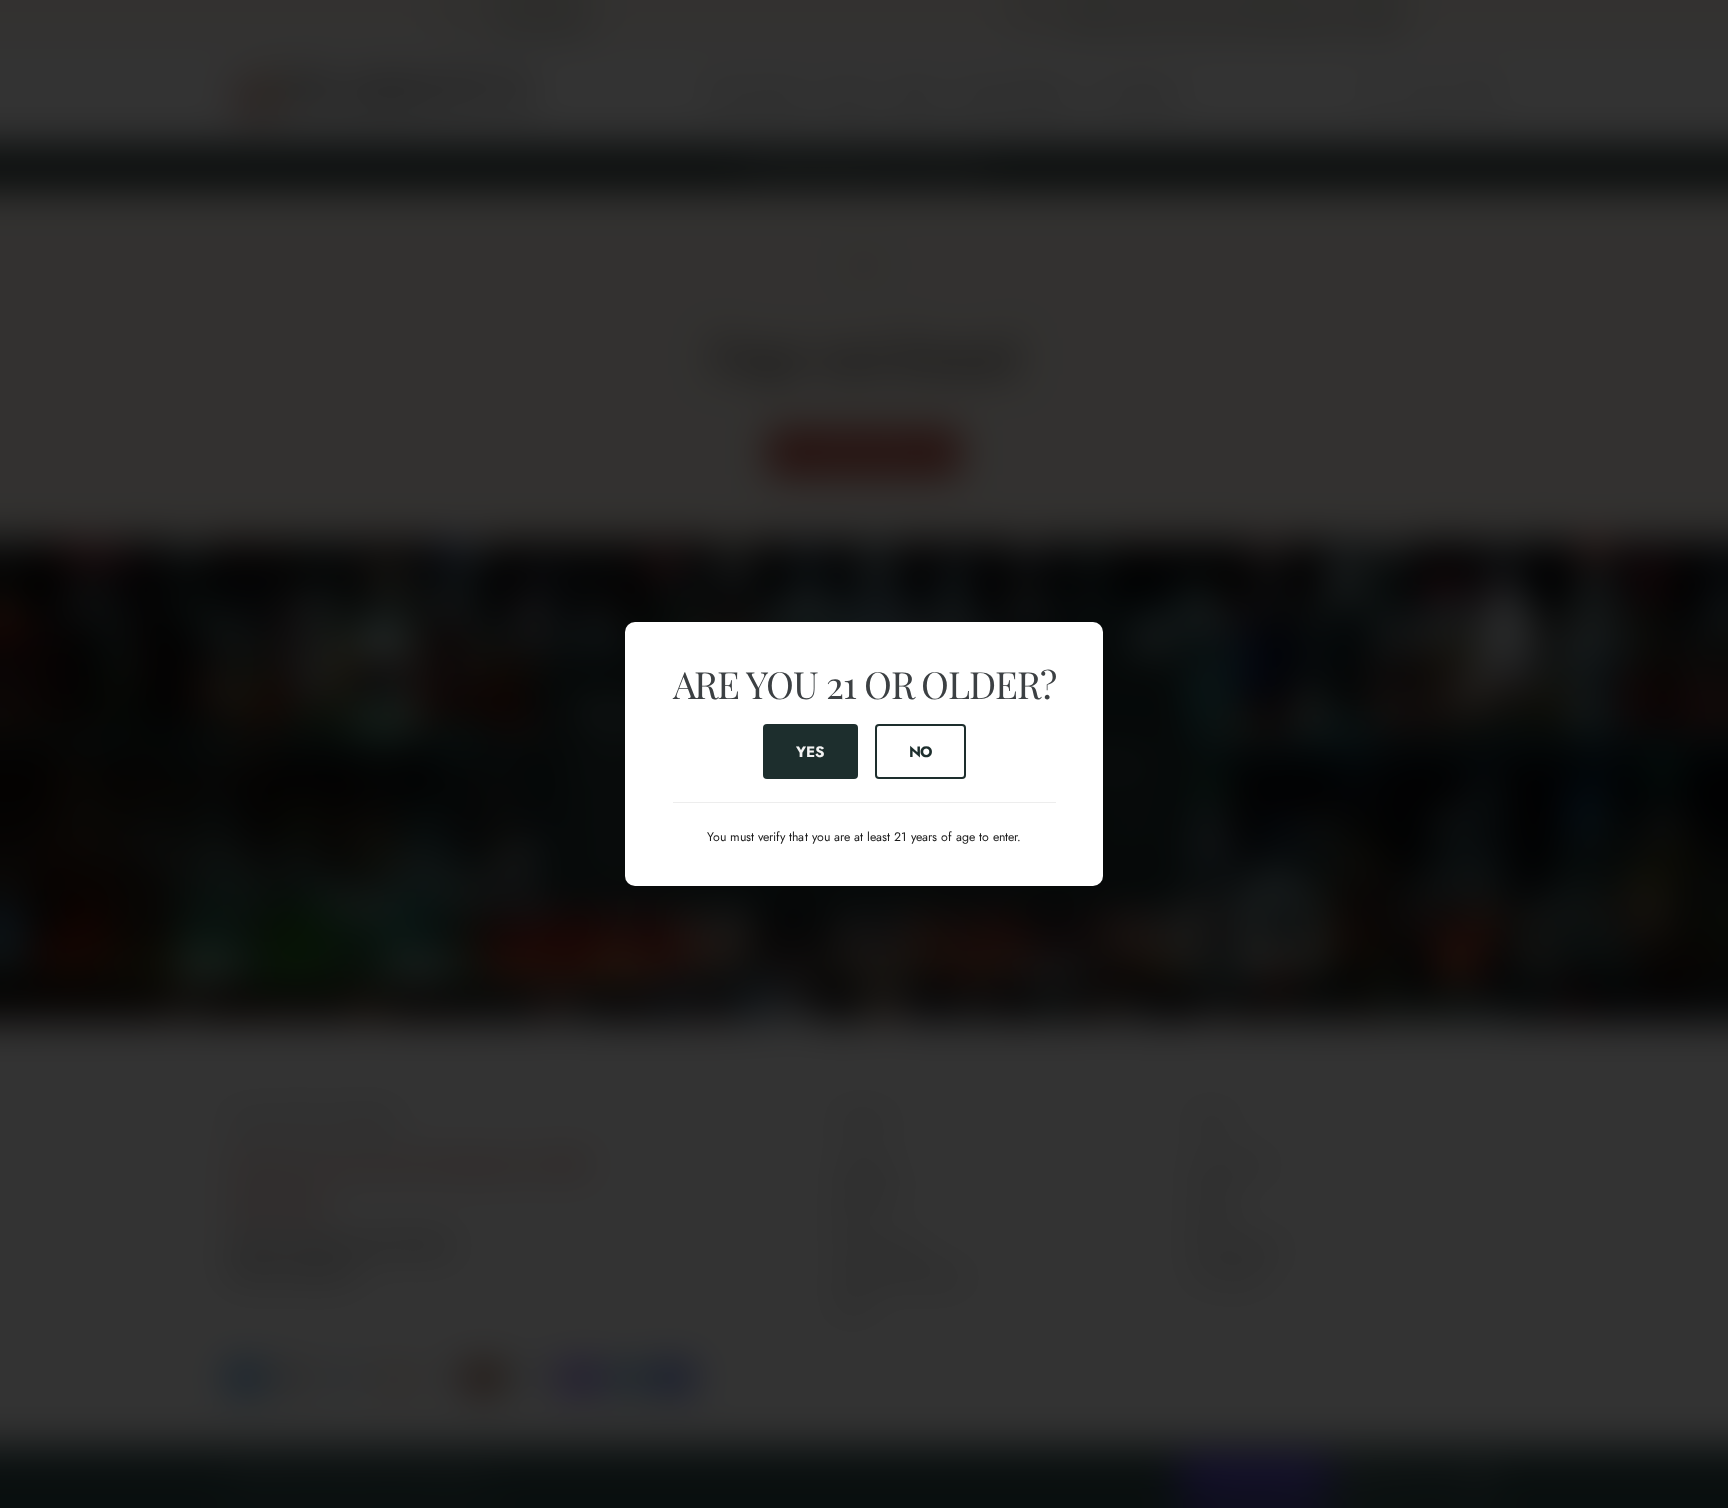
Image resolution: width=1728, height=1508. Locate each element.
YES (810, 751)
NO (920, 751)
